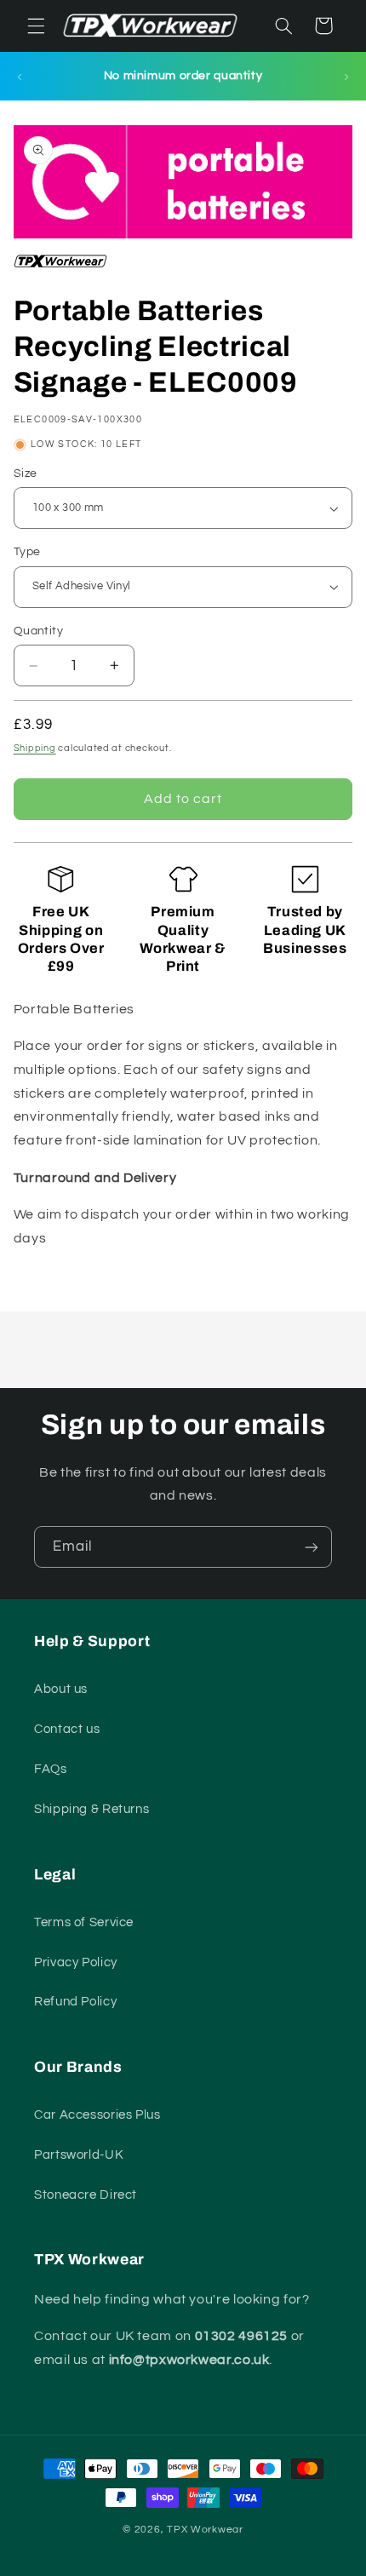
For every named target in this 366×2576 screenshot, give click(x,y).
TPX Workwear (205, 2530)
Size (26, 473)
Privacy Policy (76, 1962)
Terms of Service (84, 1922)
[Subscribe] (312, 1547)
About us (61, 1689)
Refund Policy (75, 2002)
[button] (36, 26)
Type (27, 552)
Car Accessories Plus (97, 2115)
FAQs (51, 1769)
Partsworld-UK (79, 2155)
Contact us (67, 1729)
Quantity (38, 631)
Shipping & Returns (91, 1809)
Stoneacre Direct (86, 2195)
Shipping (35, 748)
